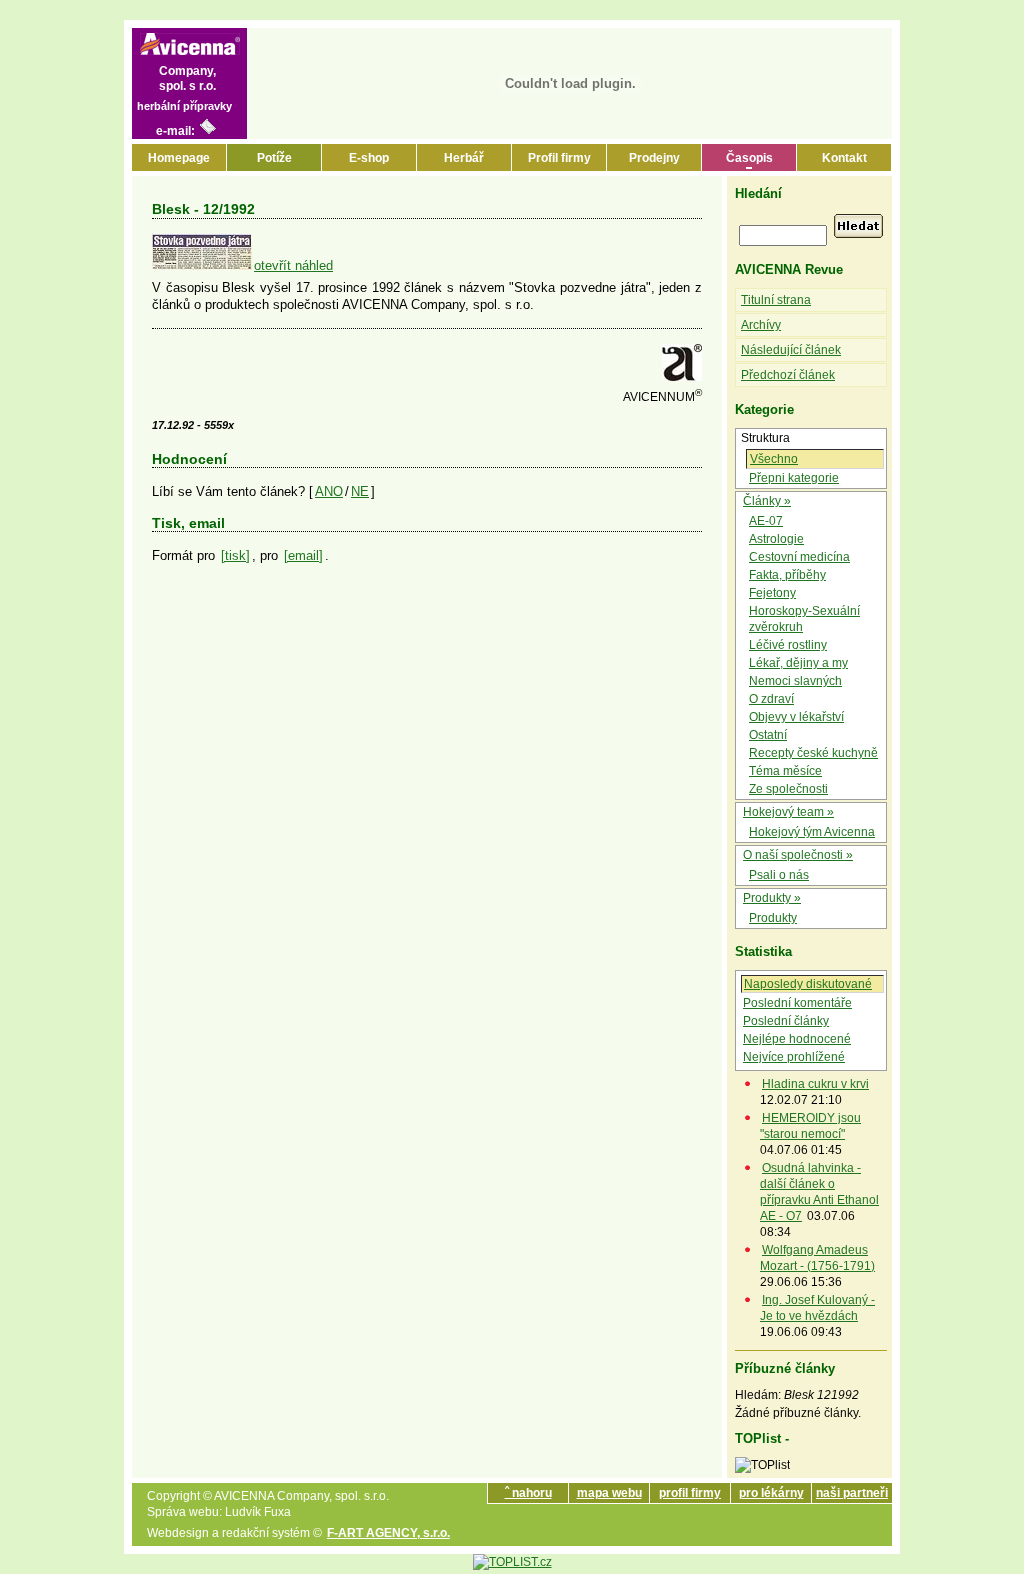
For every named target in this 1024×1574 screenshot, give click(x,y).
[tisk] (235, 555)
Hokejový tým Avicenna (812, 832)
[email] (303, 555)
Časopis (749, 158)
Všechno (774, 459)
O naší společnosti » (798, 855)
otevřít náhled (293, 265)
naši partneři (852, 1493)
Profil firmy (559, 158)
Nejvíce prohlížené (794, 1057)
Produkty (773, 918)
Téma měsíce (785, 771)
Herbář (464, 158)
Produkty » (772, 898)
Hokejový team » (788, 812)
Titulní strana (776, 300)
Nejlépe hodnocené (797, 1039)
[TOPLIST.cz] (512, 1562)
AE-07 (766, 521)
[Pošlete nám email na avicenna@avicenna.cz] (208, 131)
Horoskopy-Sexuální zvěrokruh (804, 619)
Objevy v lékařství (796, 717)
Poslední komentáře (797, 1003)
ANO (329, 491)
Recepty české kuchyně (813, 753)
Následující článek (791, 350)
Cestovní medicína (799, 557)
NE (360, 491)
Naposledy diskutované (808, 984)
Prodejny (654, 158)
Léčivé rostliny (788, 645)
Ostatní (768, 735)
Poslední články (786, 1021)
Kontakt (844, 158)
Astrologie (776, 539)
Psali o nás (779, 875)
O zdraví (771, 699)
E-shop (369, 158)
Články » (767, 501)
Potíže (274, 158)
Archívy (761, 325)
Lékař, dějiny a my (798, 663)
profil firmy (690, 1493)
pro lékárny (771, 1493)
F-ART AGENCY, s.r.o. (388, 1533)
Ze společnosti (788, 789)
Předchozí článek (788, 375)
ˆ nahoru (528, 1493)
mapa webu (609, 1493)
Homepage (179, 158)
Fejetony (772, 593)
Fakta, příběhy (787, 575)
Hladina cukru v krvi (815, 1084)
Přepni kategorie (794, 478)
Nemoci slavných (795, 681)
